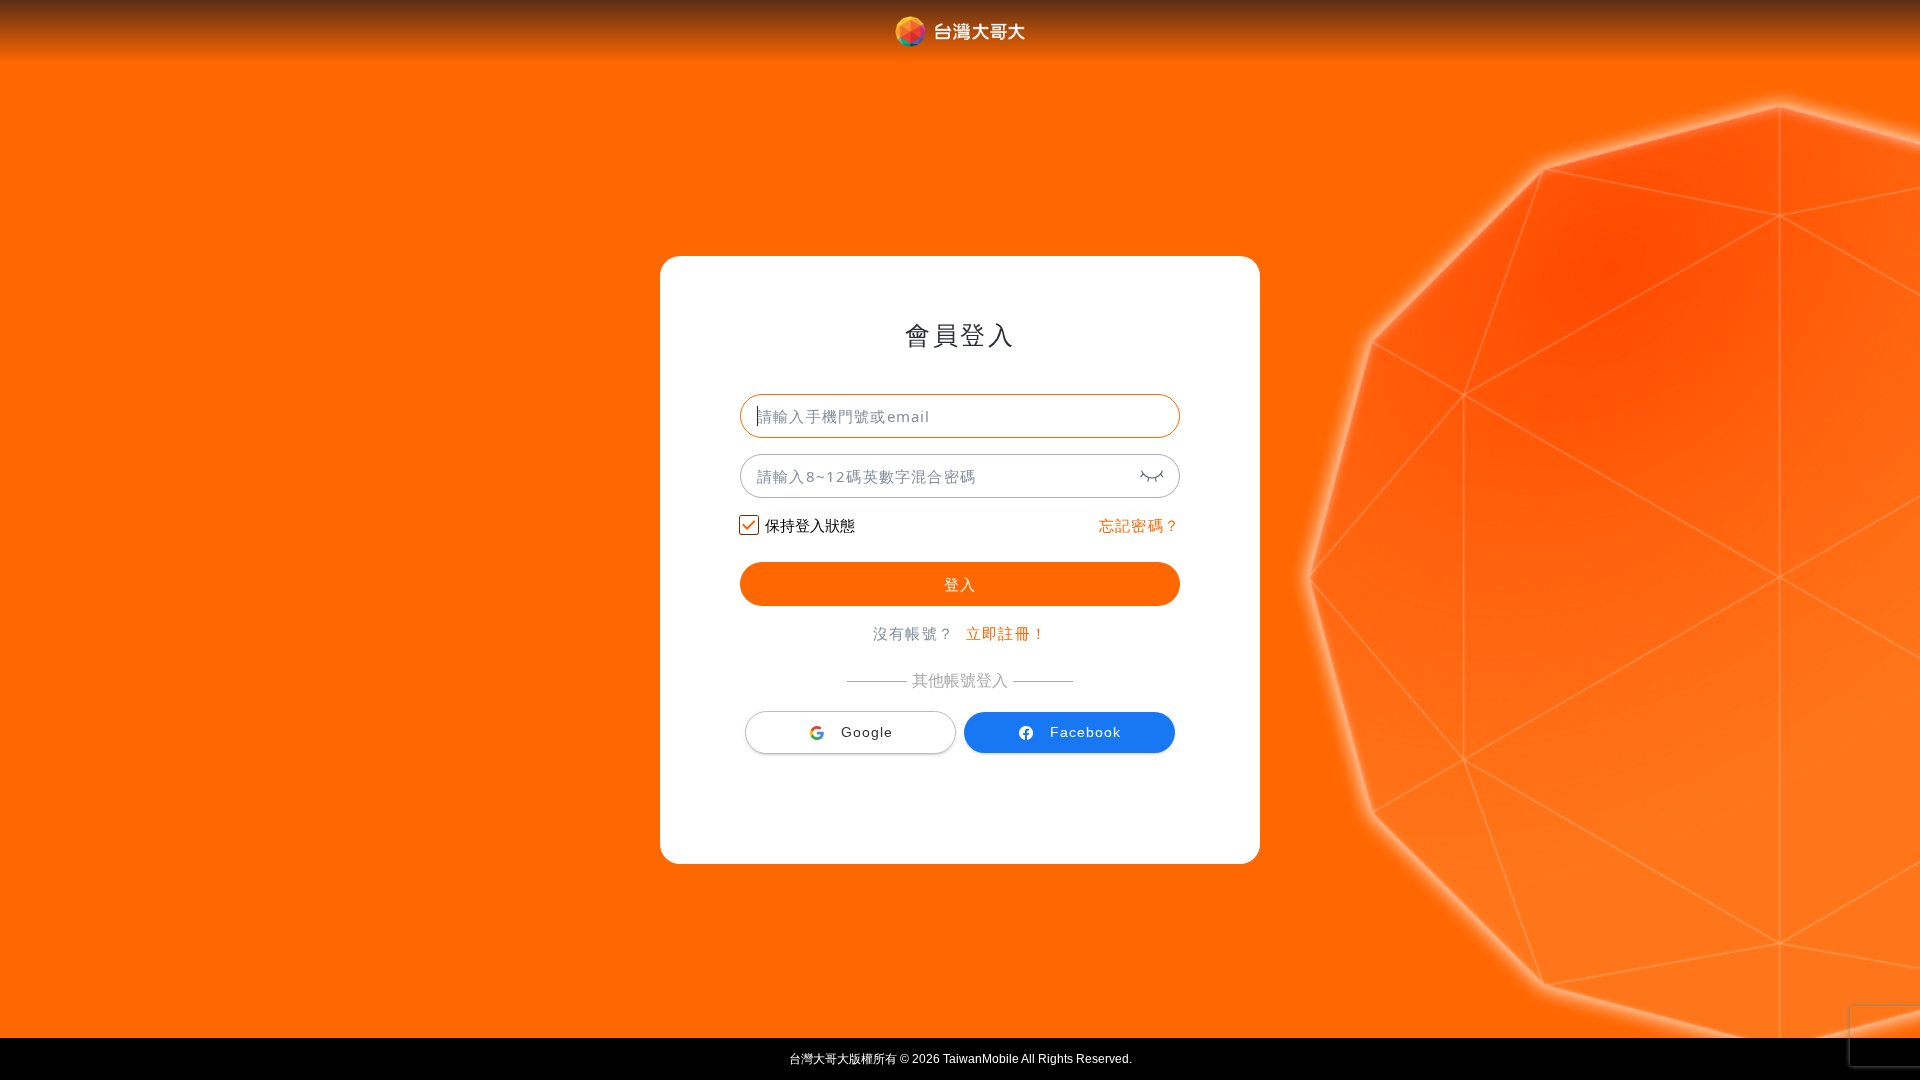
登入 (960, 584)
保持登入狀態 (810, 525)
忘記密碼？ (1139, 525)
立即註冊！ (1006, 633)
